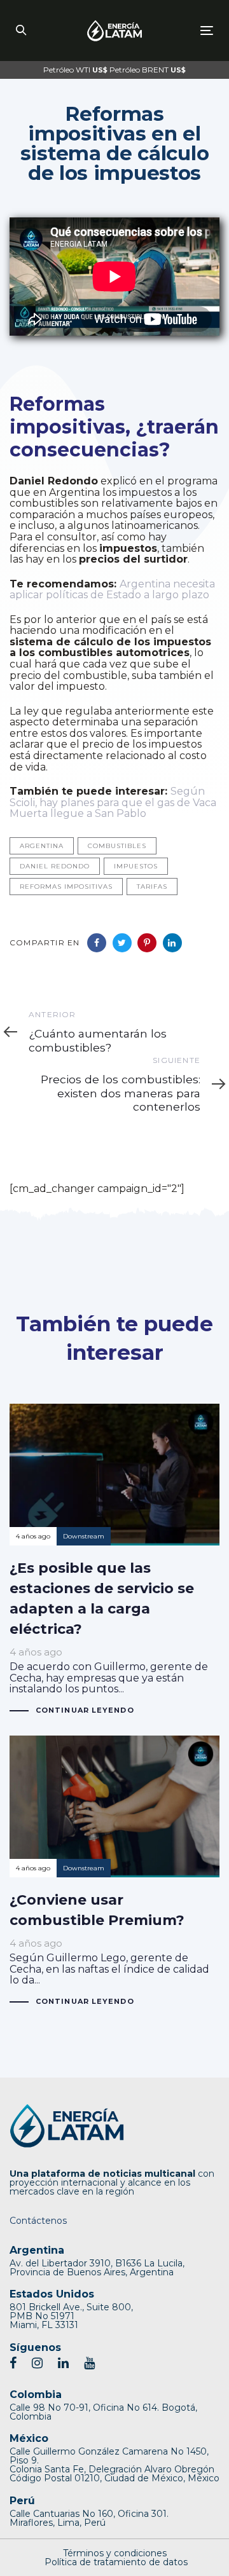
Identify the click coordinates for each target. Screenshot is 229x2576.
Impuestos (136, 866)
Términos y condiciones (115, 2553)
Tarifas (152, 887)
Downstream (84, 1536)
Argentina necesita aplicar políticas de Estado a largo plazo (112, 590)
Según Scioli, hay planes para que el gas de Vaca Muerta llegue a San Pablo (113, 802)
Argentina (42, 846)
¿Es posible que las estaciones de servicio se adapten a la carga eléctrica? (114, 1560)
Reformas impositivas (66, 887)
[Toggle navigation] (180, 30)
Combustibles (117, 846)
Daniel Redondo (55, 866)
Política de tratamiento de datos (116, 2562)
